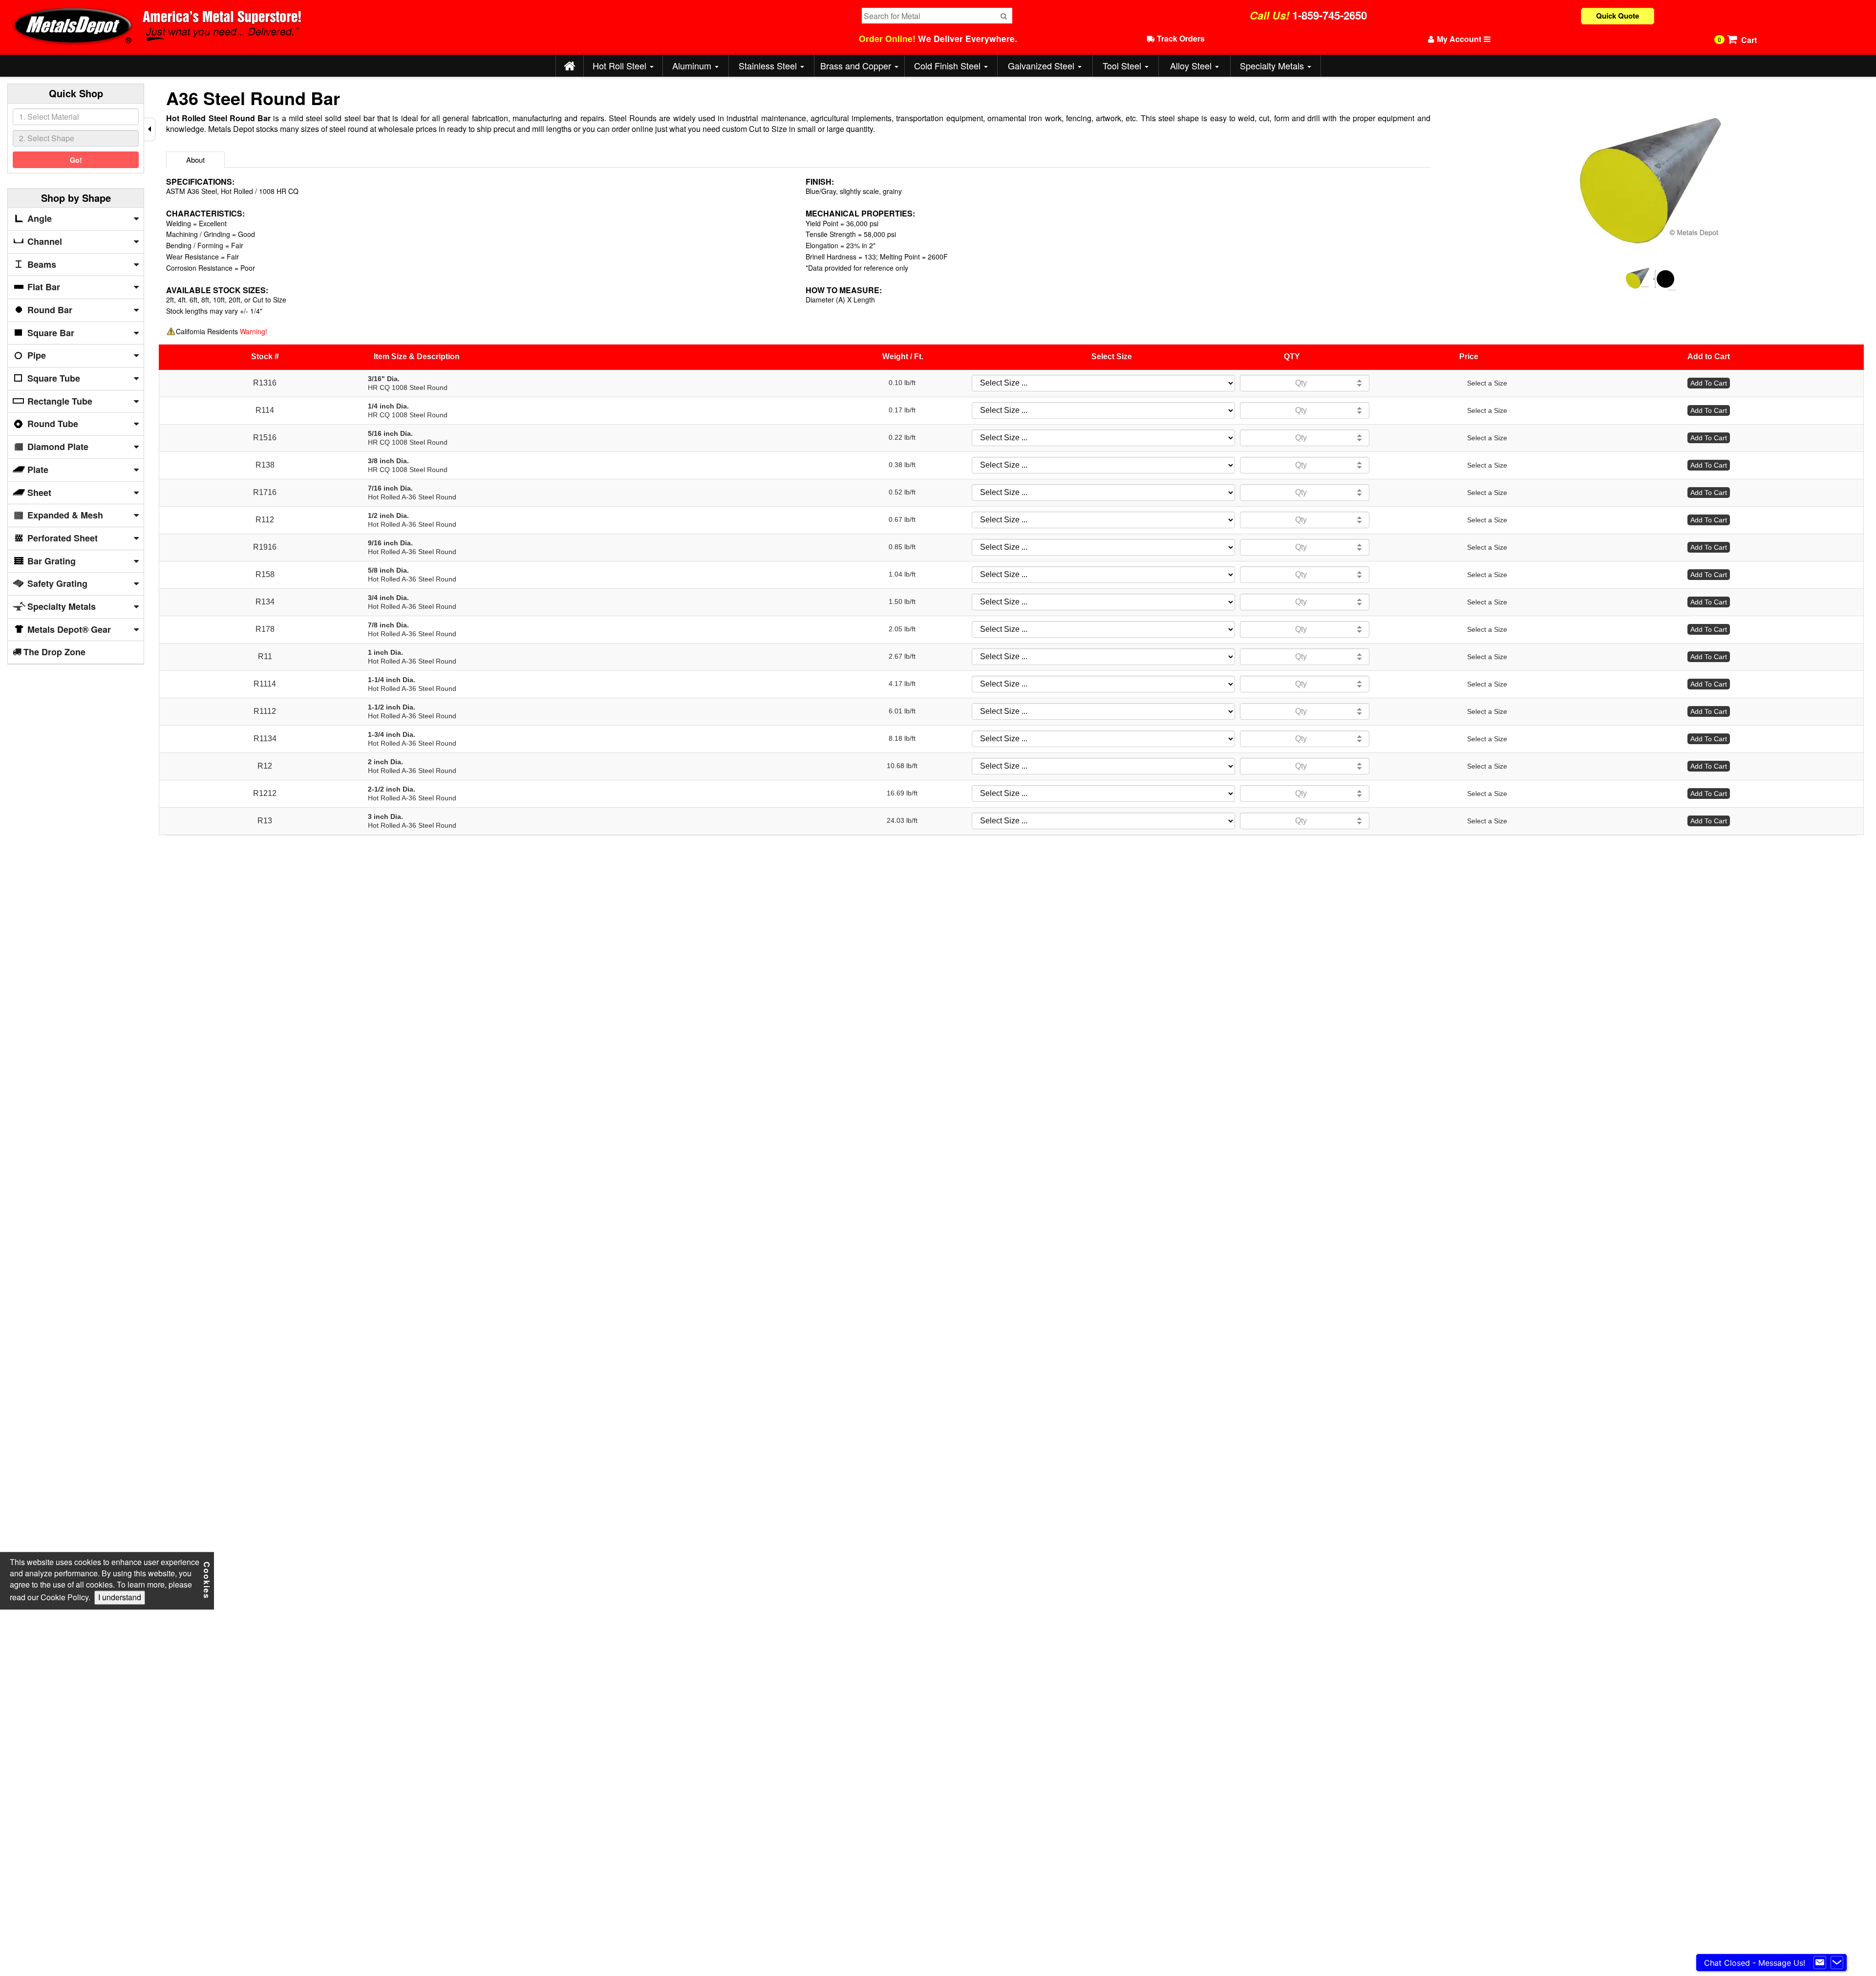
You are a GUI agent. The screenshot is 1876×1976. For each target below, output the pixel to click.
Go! (76, 160)
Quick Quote (1618, 16)
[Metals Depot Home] (424, 27)
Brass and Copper (857, 65)
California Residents (222, 331)
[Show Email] (1820, 1963)
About (195, 160)
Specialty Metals (1273, 65)
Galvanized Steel (1042, 65)
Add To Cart (1709, 383)
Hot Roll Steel (621, 65)
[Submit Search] (1004, 16)
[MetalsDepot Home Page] (569, 66)
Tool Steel (1123, 65)
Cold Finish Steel (949, 65)
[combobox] (76, 117)
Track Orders (1180, 38)
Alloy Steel (1192, 65)
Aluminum (693, 65)
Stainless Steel (769, 65)
